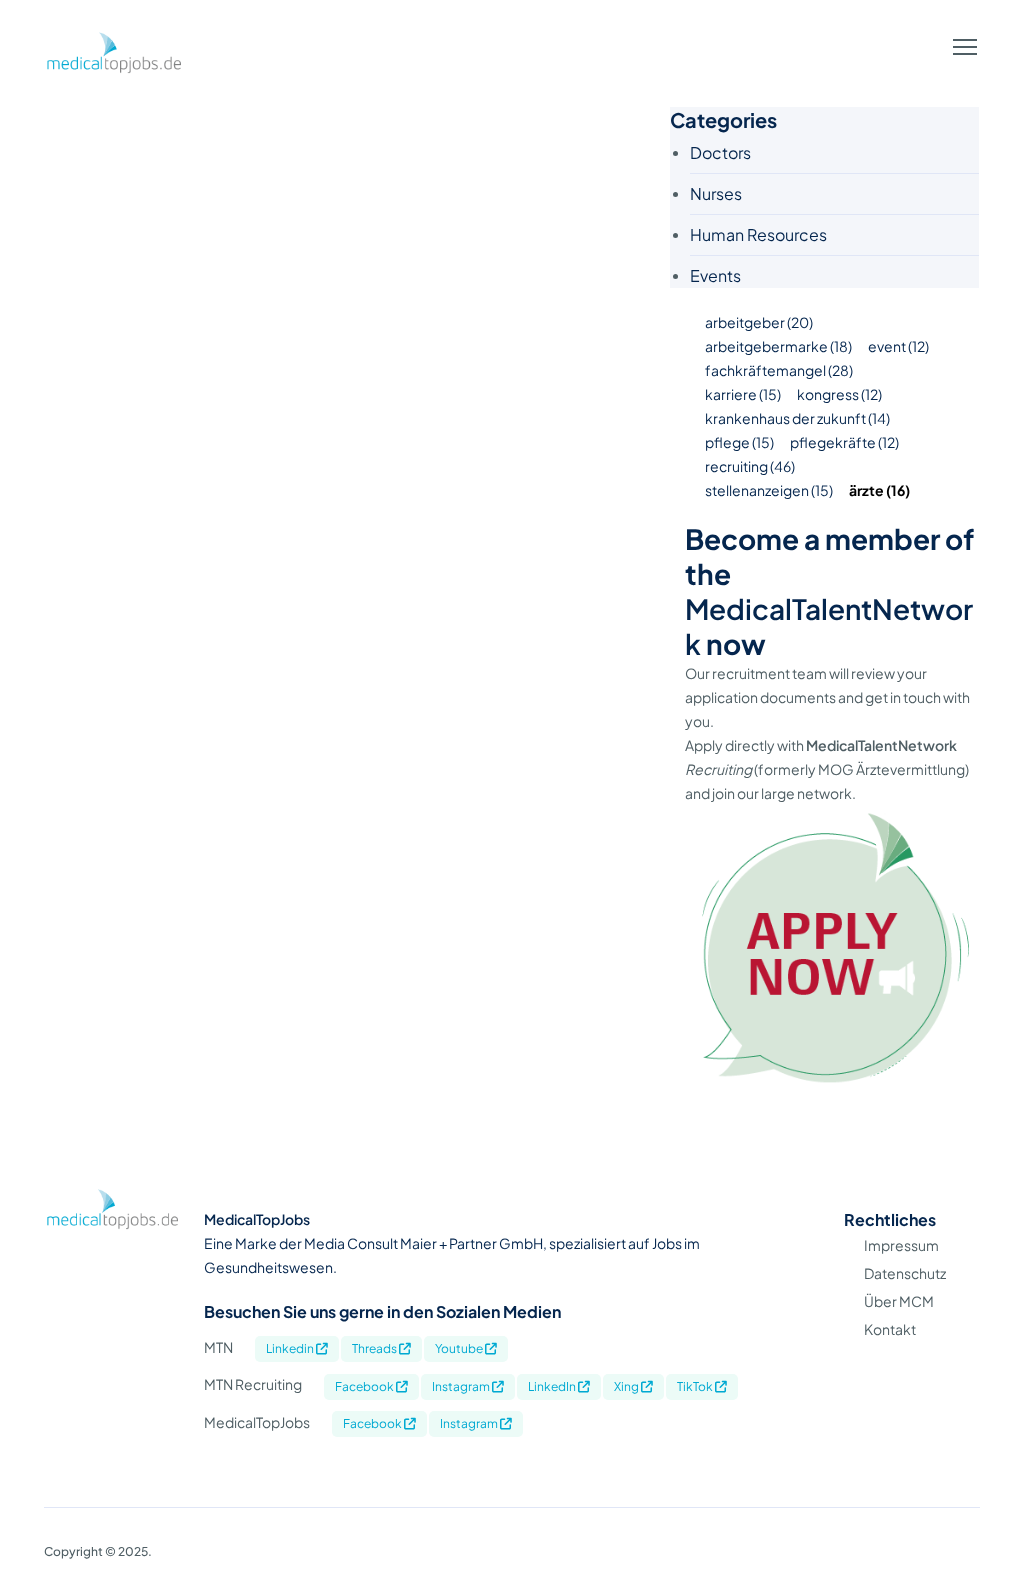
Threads (375, 1348)
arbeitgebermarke (778, 346)
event (898, 346)
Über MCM (899, 1301)
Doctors (720, 152)
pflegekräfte (844, 442)
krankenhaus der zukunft (797, 418)
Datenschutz (905, 1273)
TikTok (696, 1386)
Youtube (460, 1348)
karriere (743, 394)
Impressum (901, 1245)
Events (715, 275)
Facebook (365, 1386)
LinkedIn (553, 1386)
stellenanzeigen (769, 490)
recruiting (750, 466)
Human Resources (758, 234)
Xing (627, 1386)
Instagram (462, 1386)
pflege (739, 442)
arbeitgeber (759, 322)
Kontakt (890, 1329)
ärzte (879, 490)
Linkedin (291, 1348)
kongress (839, 394)
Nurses (716, 193)
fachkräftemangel (779, 370)
